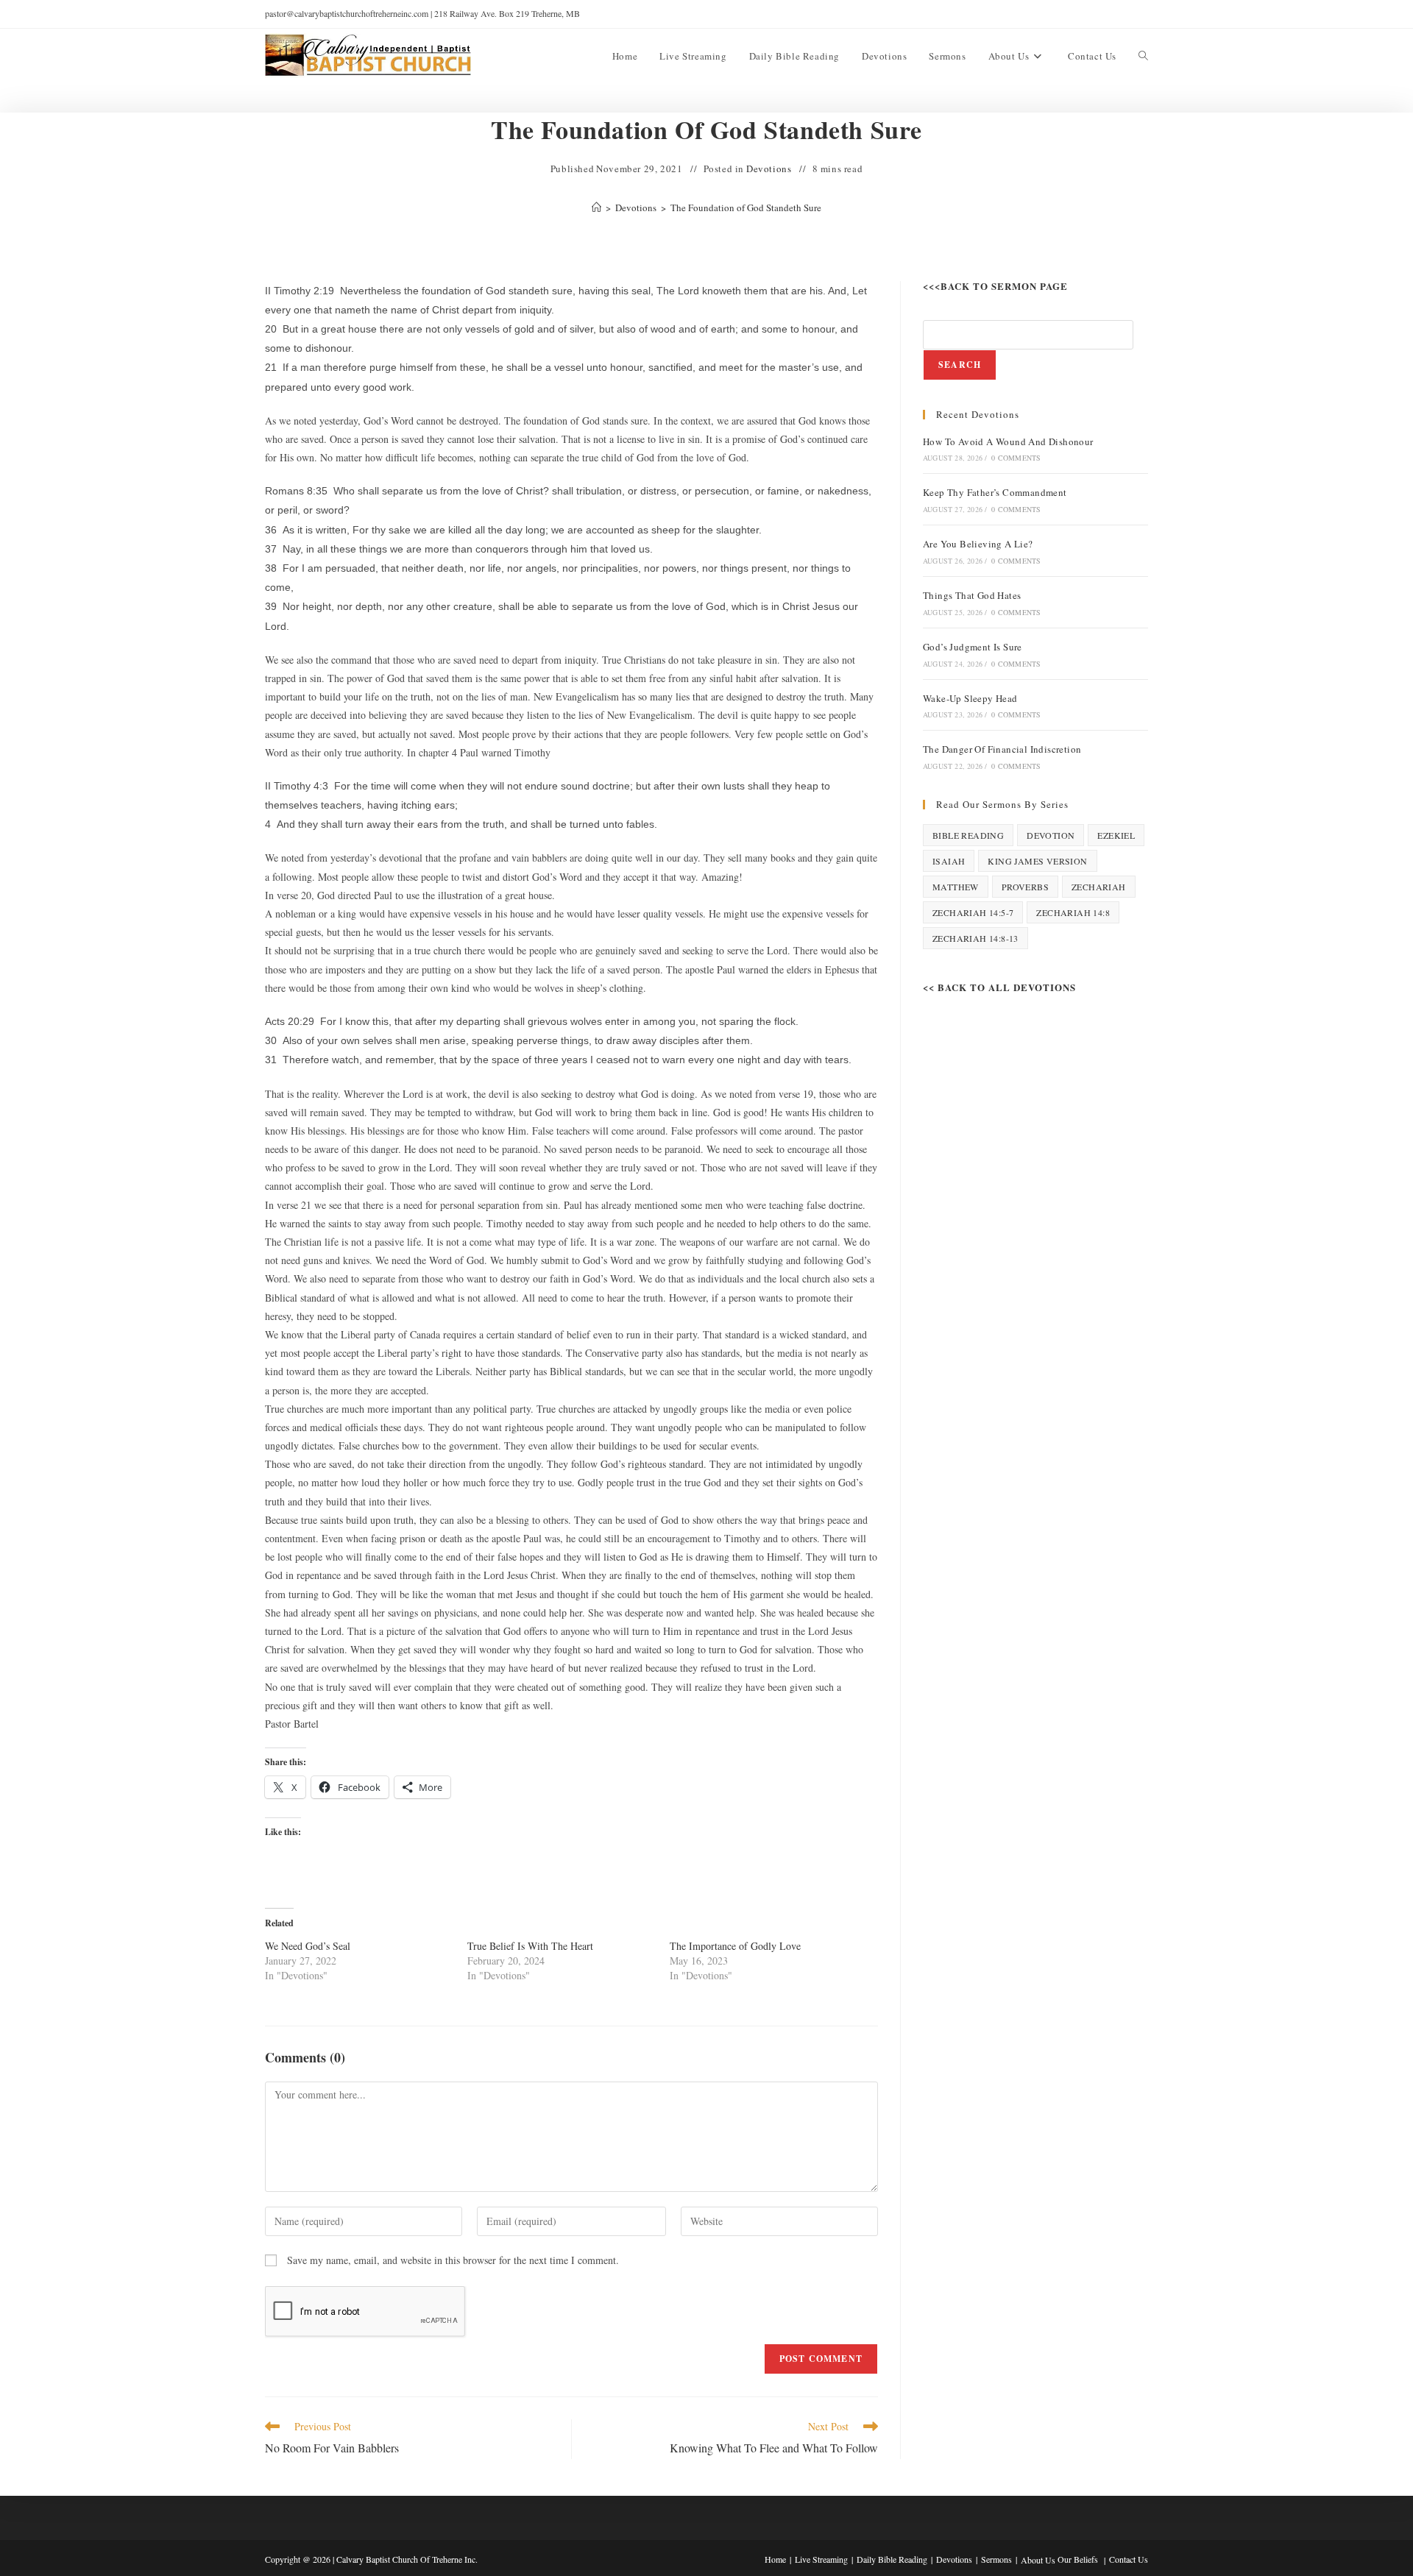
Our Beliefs (1078, 2559)
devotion (1051, 835)
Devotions (769, 168)
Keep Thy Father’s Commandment (995, 492)
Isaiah (949, 861)
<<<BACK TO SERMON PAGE (995, 286)
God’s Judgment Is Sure (973, 647)
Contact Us (1129, 2559)
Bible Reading (968, 835)
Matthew (956, 887)
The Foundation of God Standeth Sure (746, 207)
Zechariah (1099, 887)
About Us (1038, 2560)
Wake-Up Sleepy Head (970, 698)
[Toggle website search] (1143, 56)
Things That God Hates (972, 595)
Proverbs (1025, 887)
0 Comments (1016, 458)
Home (775, 2559)
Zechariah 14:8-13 (975, 938)
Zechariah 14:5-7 (973, 912)
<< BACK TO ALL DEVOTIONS (999, 987)
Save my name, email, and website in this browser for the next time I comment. (453, 2260)
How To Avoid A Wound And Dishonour (1008, 441)
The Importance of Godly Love (735, 1946)
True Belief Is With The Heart (530, 1946)
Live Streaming (821, 2559)
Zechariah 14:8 (1073, 912)
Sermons (996, 2559)
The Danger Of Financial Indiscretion (1002, 749)
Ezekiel (1116, 835)
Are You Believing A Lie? (978, 544)
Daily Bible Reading (892, 2559)
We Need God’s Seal (308, 1946)
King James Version (1037, 861)
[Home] (596, 207)
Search (960, 365)
